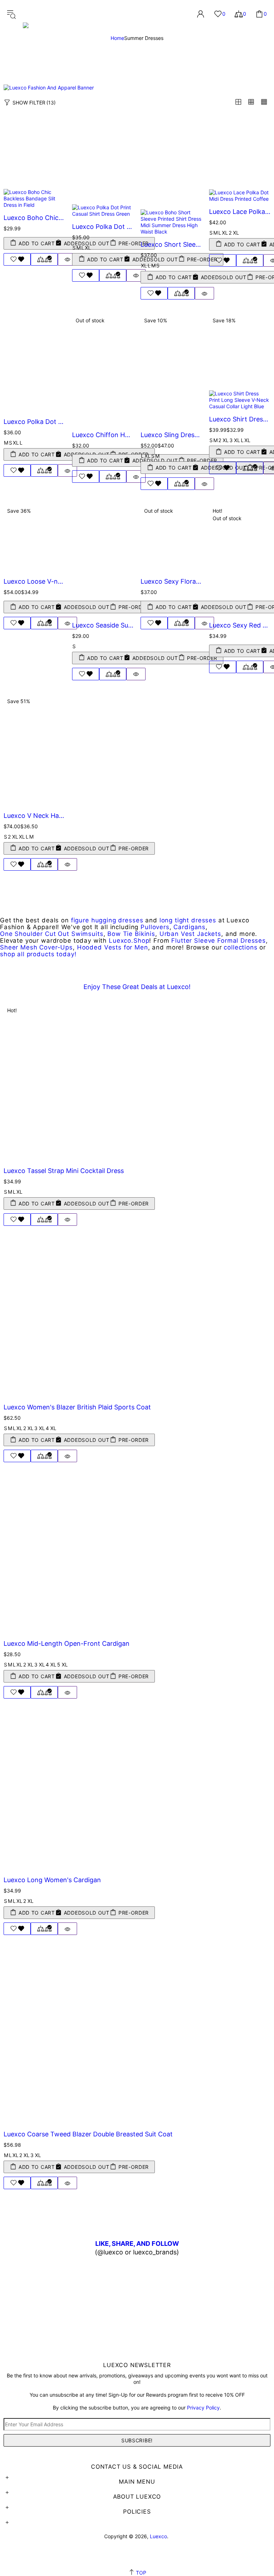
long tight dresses (188, 920)
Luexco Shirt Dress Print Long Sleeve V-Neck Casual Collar (240, 419)
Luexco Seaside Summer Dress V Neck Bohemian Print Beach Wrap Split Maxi (103, 625)
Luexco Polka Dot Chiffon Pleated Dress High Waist (34, 422)
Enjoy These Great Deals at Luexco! (137, 987)
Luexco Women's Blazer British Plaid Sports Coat (77, 1407)
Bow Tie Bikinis (131, 934)
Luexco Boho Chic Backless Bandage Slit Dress (34, 218)
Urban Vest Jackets (190, 934)
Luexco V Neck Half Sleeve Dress (34, 816)
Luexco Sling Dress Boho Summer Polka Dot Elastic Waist (171, 435)
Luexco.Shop (129, 941)
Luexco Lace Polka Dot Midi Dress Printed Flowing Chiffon (240, 212)
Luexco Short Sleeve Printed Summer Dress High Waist (171, 244)
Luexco (62, 14)
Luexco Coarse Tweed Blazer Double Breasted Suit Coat (88, 2134)
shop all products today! (38, 954)
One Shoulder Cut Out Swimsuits (52, 934)
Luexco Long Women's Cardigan (52, 1880)
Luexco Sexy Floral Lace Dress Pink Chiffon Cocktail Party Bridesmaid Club (171, 581)
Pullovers (155, 927)
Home (117, 38)
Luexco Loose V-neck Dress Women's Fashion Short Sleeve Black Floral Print (34, 581)
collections (240, 948)
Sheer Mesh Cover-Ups (36, 948)
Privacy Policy (203, 2408)
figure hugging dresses (107, 920)
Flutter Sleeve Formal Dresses (219, 941)
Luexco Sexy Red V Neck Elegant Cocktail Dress (240, 625)
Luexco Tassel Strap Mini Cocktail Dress (64, 1171)
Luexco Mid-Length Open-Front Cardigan (67, 1643)
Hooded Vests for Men (113, 948)
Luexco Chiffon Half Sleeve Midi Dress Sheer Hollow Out (103, 435)
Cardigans (189, 927)
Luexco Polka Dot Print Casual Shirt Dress (103, 227)
